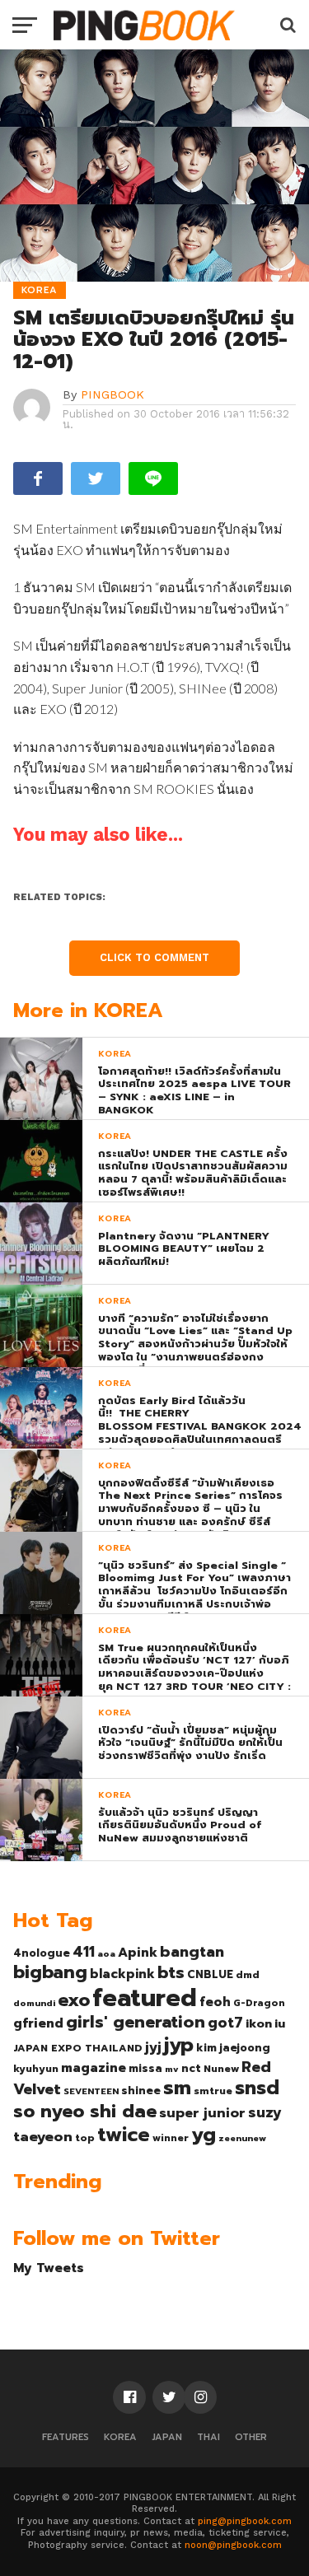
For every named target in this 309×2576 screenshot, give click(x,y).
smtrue (213, 2091)
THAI (208, 2437)
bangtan (192, 1952)
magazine (94, 2068)
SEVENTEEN (91, 2091)
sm (177, 2088)
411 (84, 1952)
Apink (138, 1953)
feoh (215, 2002)
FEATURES (66, 2437)
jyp (179, 2045)
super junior (202, 2113)
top (85, 2138)
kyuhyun (36, 2069)
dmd (248, 1975)
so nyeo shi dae (85, 2111)
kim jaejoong (233, 2048)
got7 (225, 2023)
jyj (153, 2047)
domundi (34, 2003)
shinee (141, 2091)
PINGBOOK (112, 394)
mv (172, 2069)
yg (204, 2135)
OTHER (251, 2437)
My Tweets (49, 2268)
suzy (265, 2112)
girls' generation (136, 2022)
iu (280, 2023)
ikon (259, 2023)
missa (145, 2068)
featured (145, 1998)
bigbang (50, 1972)
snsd (257, 2088)
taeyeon (43, 2137)
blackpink (122, 1974)
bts (171, 1972)
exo (74, 2000)
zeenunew (242, 2138)
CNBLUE (210, 1974)
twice (124, 2135)
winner (171, 2138)
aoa (106, 1953)
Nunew (221, 2069)
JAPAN (167, 2437)
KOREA (120, 2437)
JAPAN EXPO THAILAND (78, 2048)
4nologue (42, 1953)
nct (191, 2068)
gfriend (38, 2023)
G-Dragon (259, 2003)
